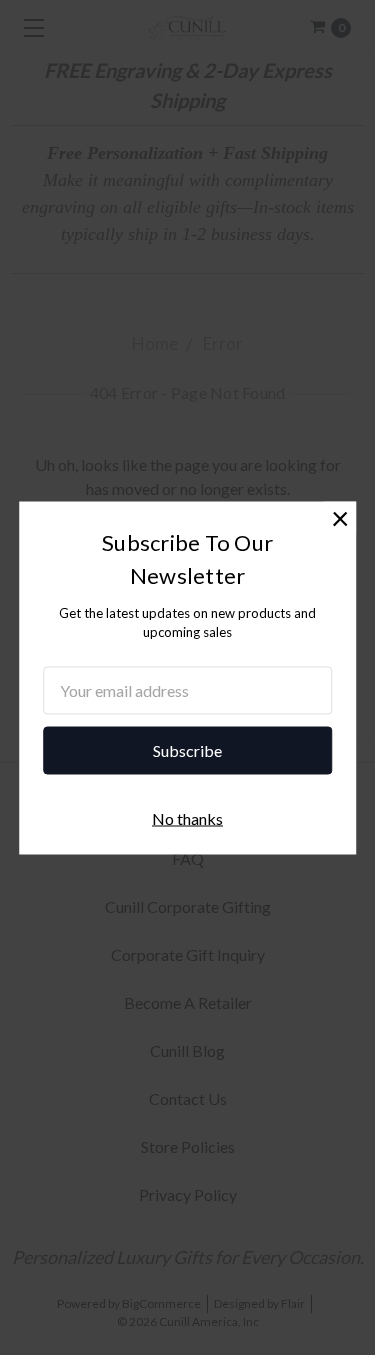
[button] (340, 517)
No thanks (187, 817)
